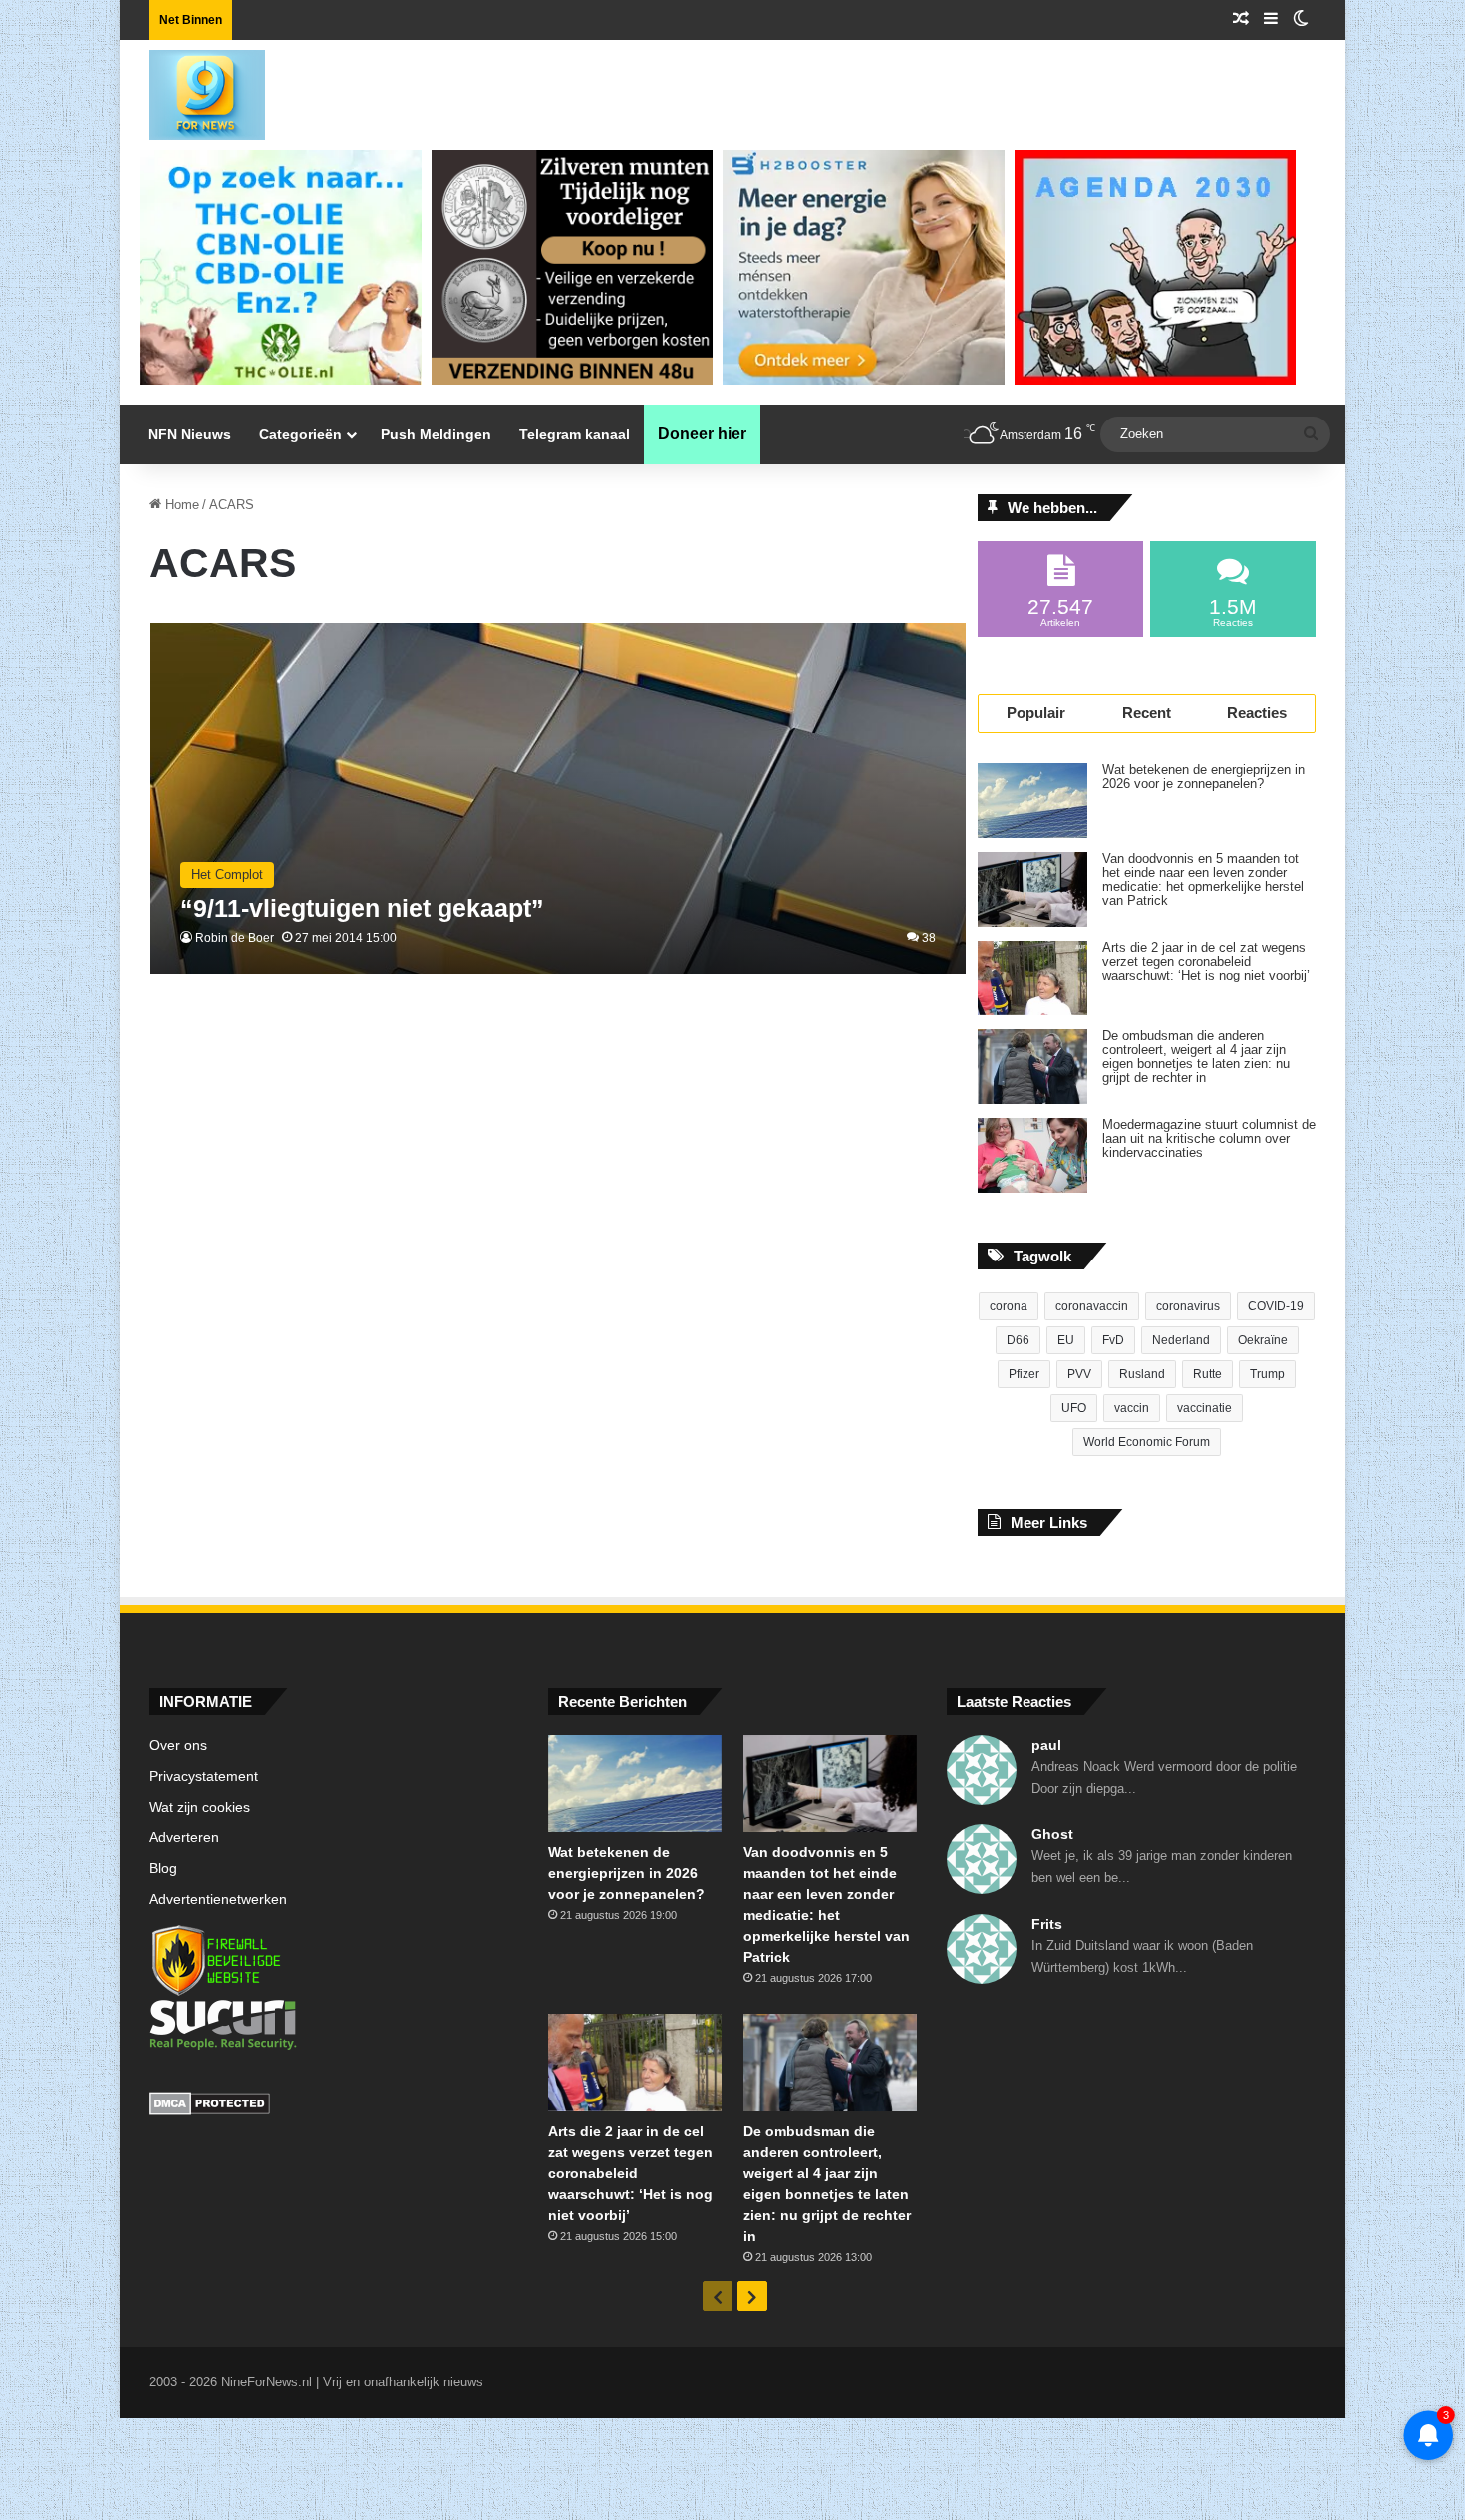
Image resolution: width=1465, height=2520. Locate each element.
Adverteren (184, 1838)
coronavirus (1188, 1306)
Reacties (1257, 713)
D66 (1018, 1340)
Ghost (1052, 1834)
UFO (1074, 1408)
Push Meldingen (436, 434)
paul (1046, 1745)
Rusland (1142, 1374)
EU (1066, 1340)
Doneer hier (702, 434)
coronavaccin (1092, 1306)
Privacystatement (204, 1776)
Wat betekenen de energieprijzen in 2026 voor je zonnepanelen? (1203, 777)
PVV (1079, 1374)
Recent (1147, 713)
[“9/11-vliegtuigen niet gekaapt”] (559, 799)
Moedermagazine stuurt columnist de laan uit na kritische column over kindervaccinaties (1209, 1139)
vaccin (1132, 1408)
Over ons (178, 1745)
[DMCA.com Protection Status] (334, 2106)
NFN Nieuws (190, 434)
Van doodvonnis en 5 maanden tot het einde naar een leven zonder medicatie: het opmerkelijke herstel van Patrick (1203, 880)
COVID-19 (1276, 1306)
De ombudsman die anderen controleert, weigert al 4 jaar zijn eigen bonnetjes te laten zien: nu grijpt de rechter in (1196, 1057)
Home (180, 505)
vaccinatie (1204, 1408)
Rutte (1207, 1374)
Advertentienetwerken (218, 1900)
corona (1009, 1306)
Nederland (1181, 1340)
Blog (163, 1869)
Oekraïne (1263, 1340)
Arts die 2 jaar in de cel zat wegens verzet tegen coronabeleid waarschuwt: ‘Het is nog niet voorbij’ (1206, 962)
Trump (1267, 1374)
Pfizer (1024, 1374)
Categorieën (300, 434)
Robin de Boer (235, 938)
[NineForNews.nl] (192, 90)
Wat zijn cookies (200, 1807)
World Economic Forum (1147, 1442)
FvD (1113, 1340)
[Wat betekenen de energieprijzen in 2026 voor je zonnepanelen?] (1032, 801)
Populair (1036, 713)
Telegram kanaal (575, 434)
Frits (1047, 1924)
